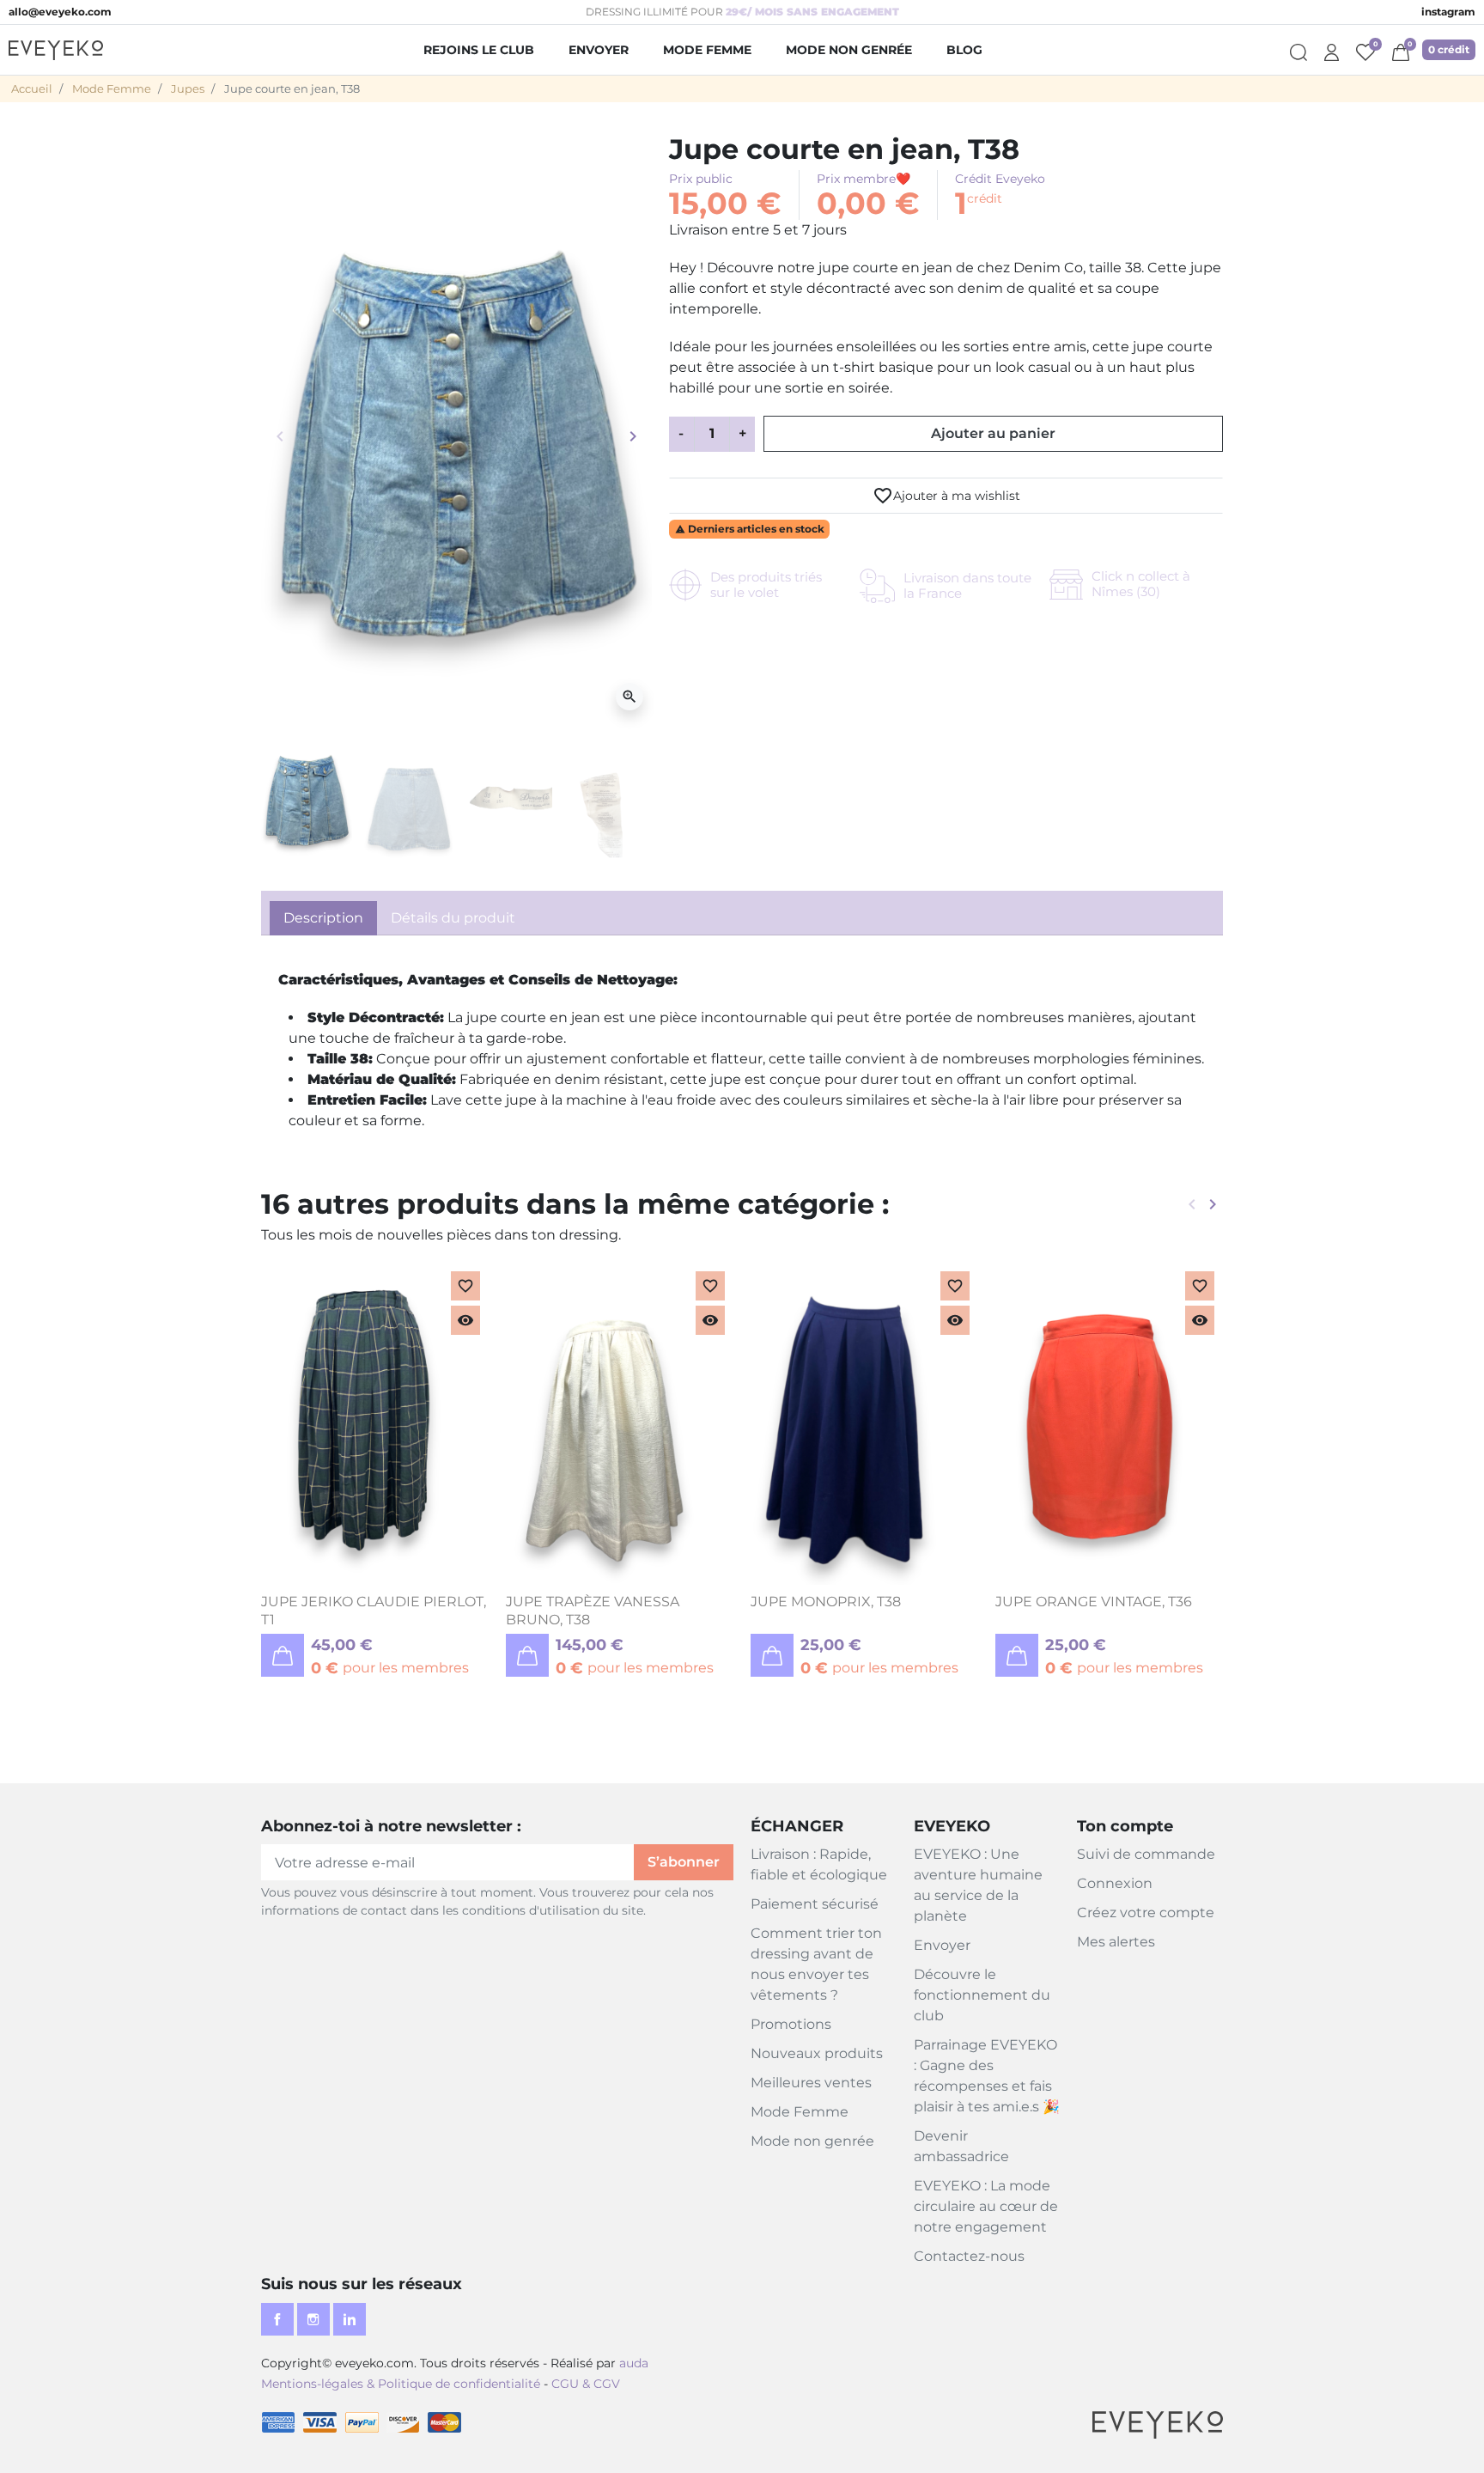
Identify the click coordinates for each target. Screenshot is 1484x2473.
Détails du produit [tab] (453, 918)
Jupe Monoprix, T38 (826, 1602)
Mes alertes (1116, 1942)
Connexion (1115, 1883)
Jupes (188, 88)
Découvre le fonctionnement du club (982, 1995)
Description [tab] (323, 918)
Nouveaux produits (817, 2053)
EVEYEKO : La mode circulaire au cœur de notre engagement (986, 2206)
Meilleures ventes (811, 2083)
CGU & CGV (586, 2384)
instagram (1448, 12)
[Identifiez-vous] (1332, 50)
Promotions (791, 2024)
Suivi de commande (1146, 1854)
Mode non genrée (812, 2141)
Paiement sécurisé (815, 1904)
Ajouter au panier (993, 433)
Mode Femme (112, 88)
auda (634, 2363)
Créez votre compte (1146, 1913)
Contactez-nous (969, 2256)
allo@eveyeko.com (60, 12)
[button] (1401, 50)
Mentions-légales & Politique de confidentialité (401, 2384)
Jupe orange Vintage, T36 (1094, 1602)
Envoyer (942, 1945)
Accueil (32, 88)
